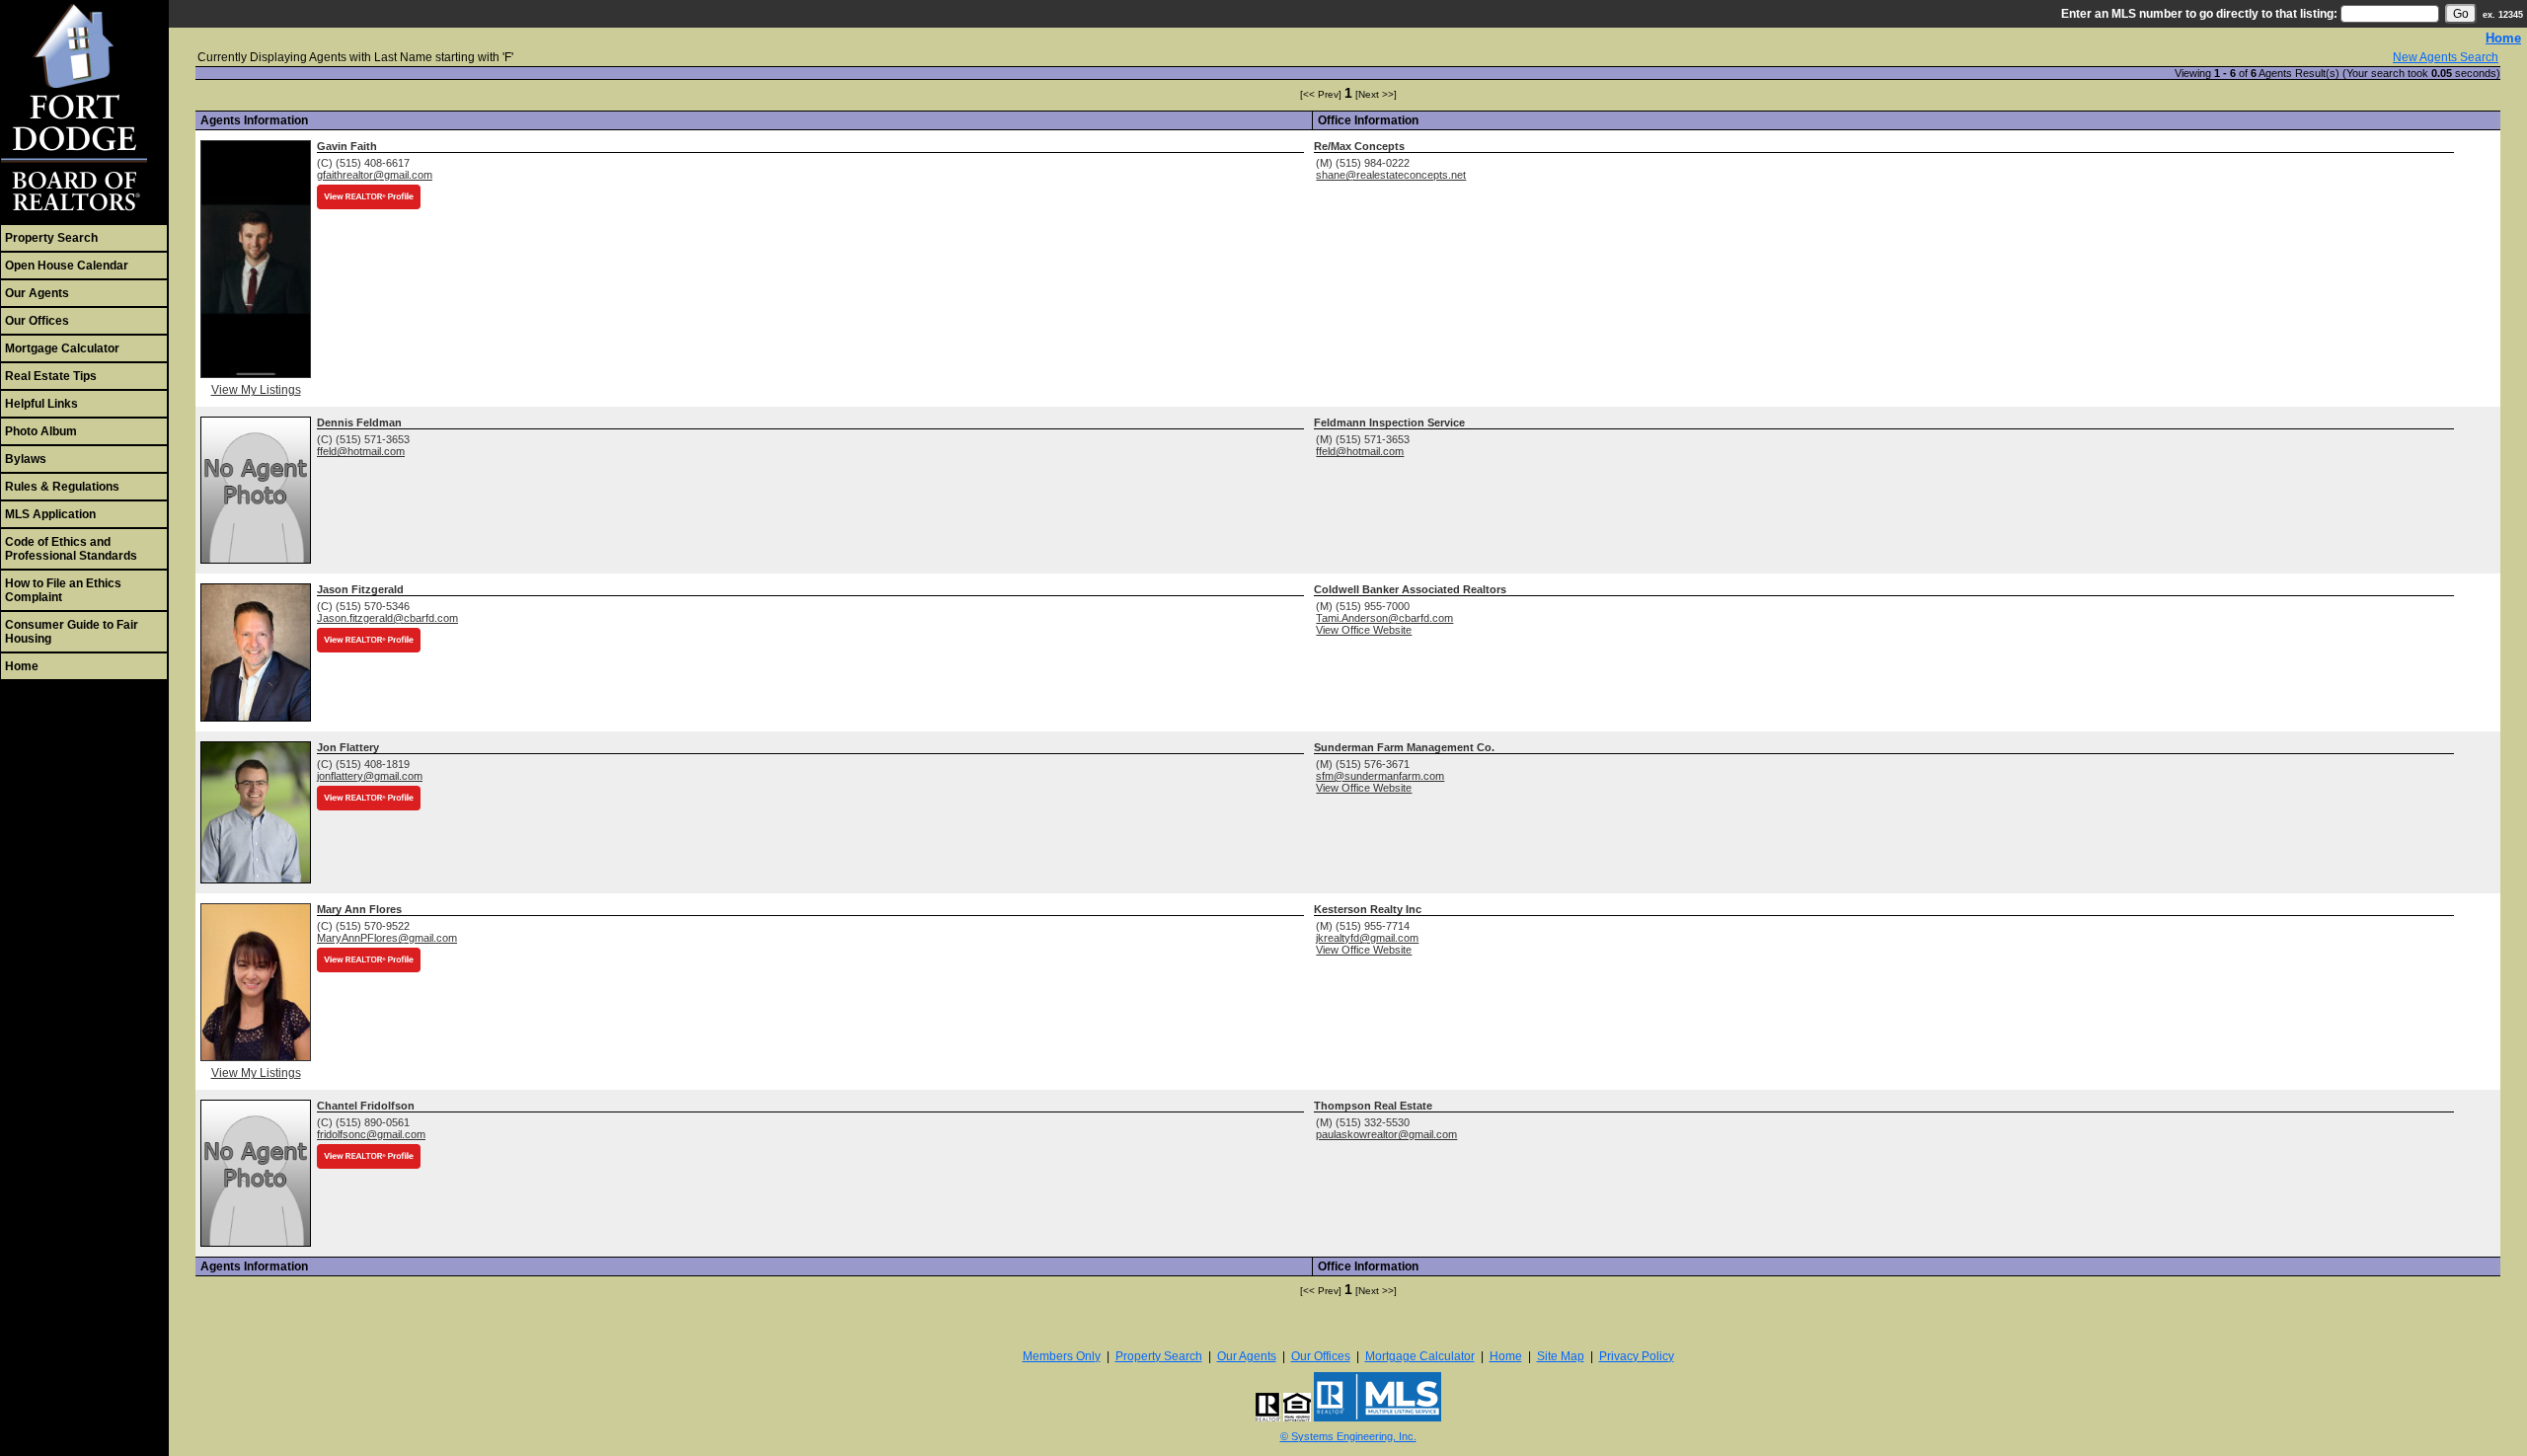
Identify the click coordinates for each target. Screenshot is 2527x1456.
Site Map (1561, 1356)
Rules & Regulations (62, 487)
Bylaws (26, 459)
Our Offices (37, 321)
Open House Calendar (67, 266)
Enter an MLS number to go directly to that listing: (2199, 14)
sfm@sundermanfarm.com (1380, 776)
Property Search (51, 238)
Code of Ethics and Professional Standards (71, 549)
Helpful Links (41, 404)
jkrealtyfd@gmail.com (1367, 938)
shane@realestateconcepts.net (1391, 175)
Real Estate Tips (51, 376)
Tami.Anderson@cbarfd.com (1384, 618)
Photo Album (41, 431)
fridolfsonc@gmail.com (371, 1134)
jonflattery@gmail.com (370, 776)
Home (22, 666)
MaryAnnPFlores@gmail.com (387, 938)
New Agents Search (2446, 57)
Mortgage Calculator (62, 348)
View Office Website (1364, 630)
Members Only (1062, 1356)
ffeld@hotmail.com (361, 451)
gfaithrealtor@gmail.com (375, 175)
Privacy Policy (1637, 1356)
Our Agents (37, 293)
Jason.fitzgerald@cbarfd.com (387, 618)
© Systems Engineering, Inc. (1348, 1436)
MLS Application (50, 514)
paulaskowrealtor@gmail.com (1386, 1134)
